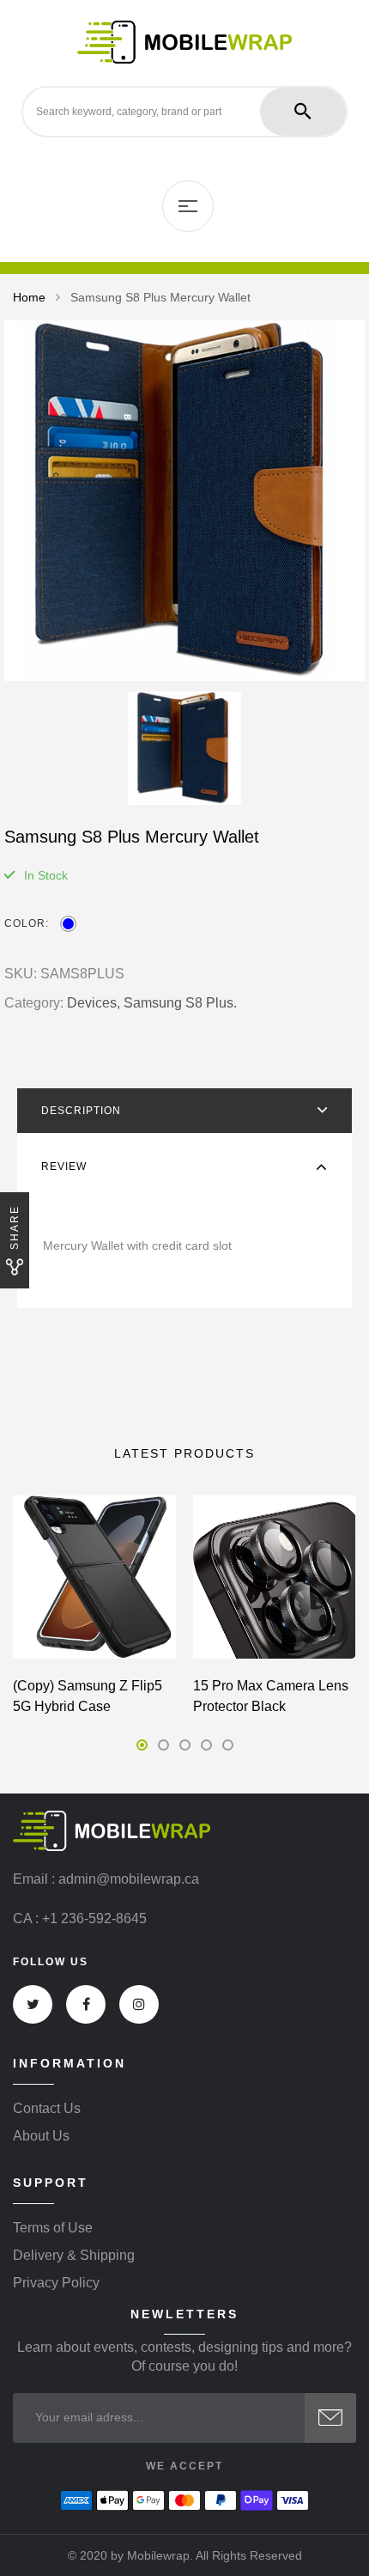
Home (29, 297)
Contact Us (47, 2109)
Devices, (94, 1003)
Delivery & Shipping (74, 2256)
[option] (184, 501)
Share (15, 1227)
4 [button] (206, 1745)
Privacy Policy (56, 2283)
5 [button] (228, 1745)
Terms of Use (53, 2228)
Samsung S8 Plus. (180, 1003)
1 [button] (142, 1745)
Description (81, 1111)
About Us (41, 2136)
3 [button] (185, 1745)
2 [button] (163, 1745)
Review (64, 1166)
